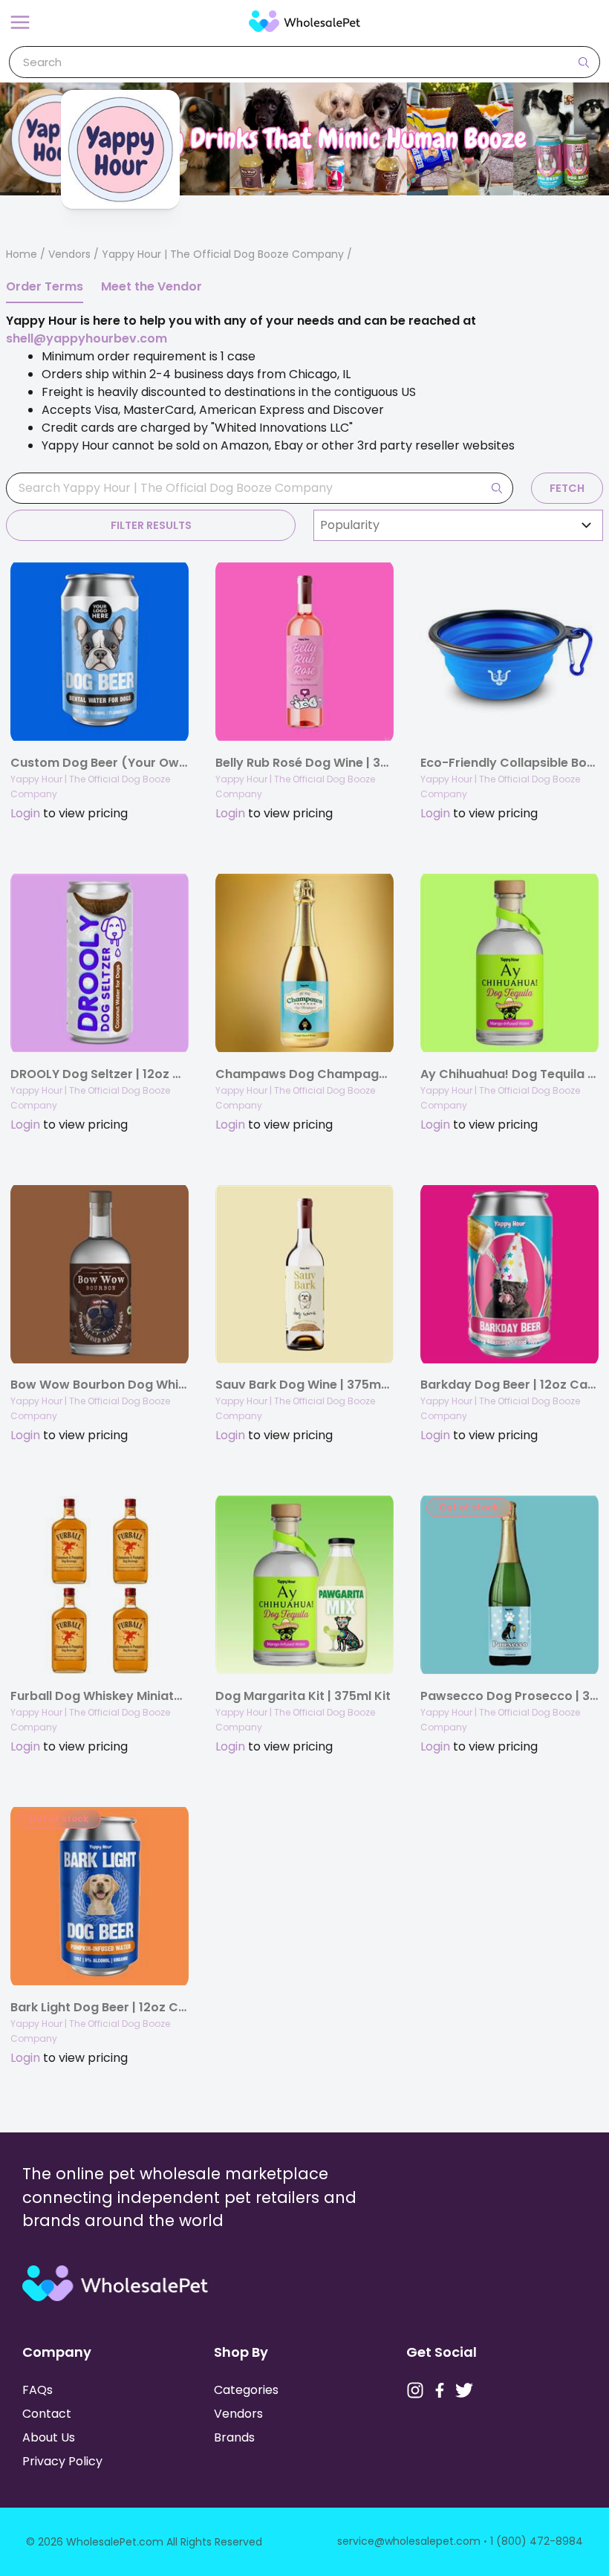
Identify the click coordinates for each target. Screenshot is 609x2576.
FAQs (38, 2390)
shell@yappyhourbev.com (87, 338)
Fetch (567, 488)
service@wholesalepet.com (409, 2541)
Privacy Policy (62, 2461)
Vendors (69, 254)
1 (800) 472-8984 (537, 2541)
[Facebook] (440, 2390)
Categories (246, 2390)
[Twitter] (464, 2390)
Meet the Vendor (152, 286)
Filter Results (151, 525)
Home (22, 254)
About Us (49, 2437)
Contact (47, 2414)
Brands (234, 2437)
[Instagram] (415, 2390)
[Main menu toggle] (20, 22)
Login (25, 813)
